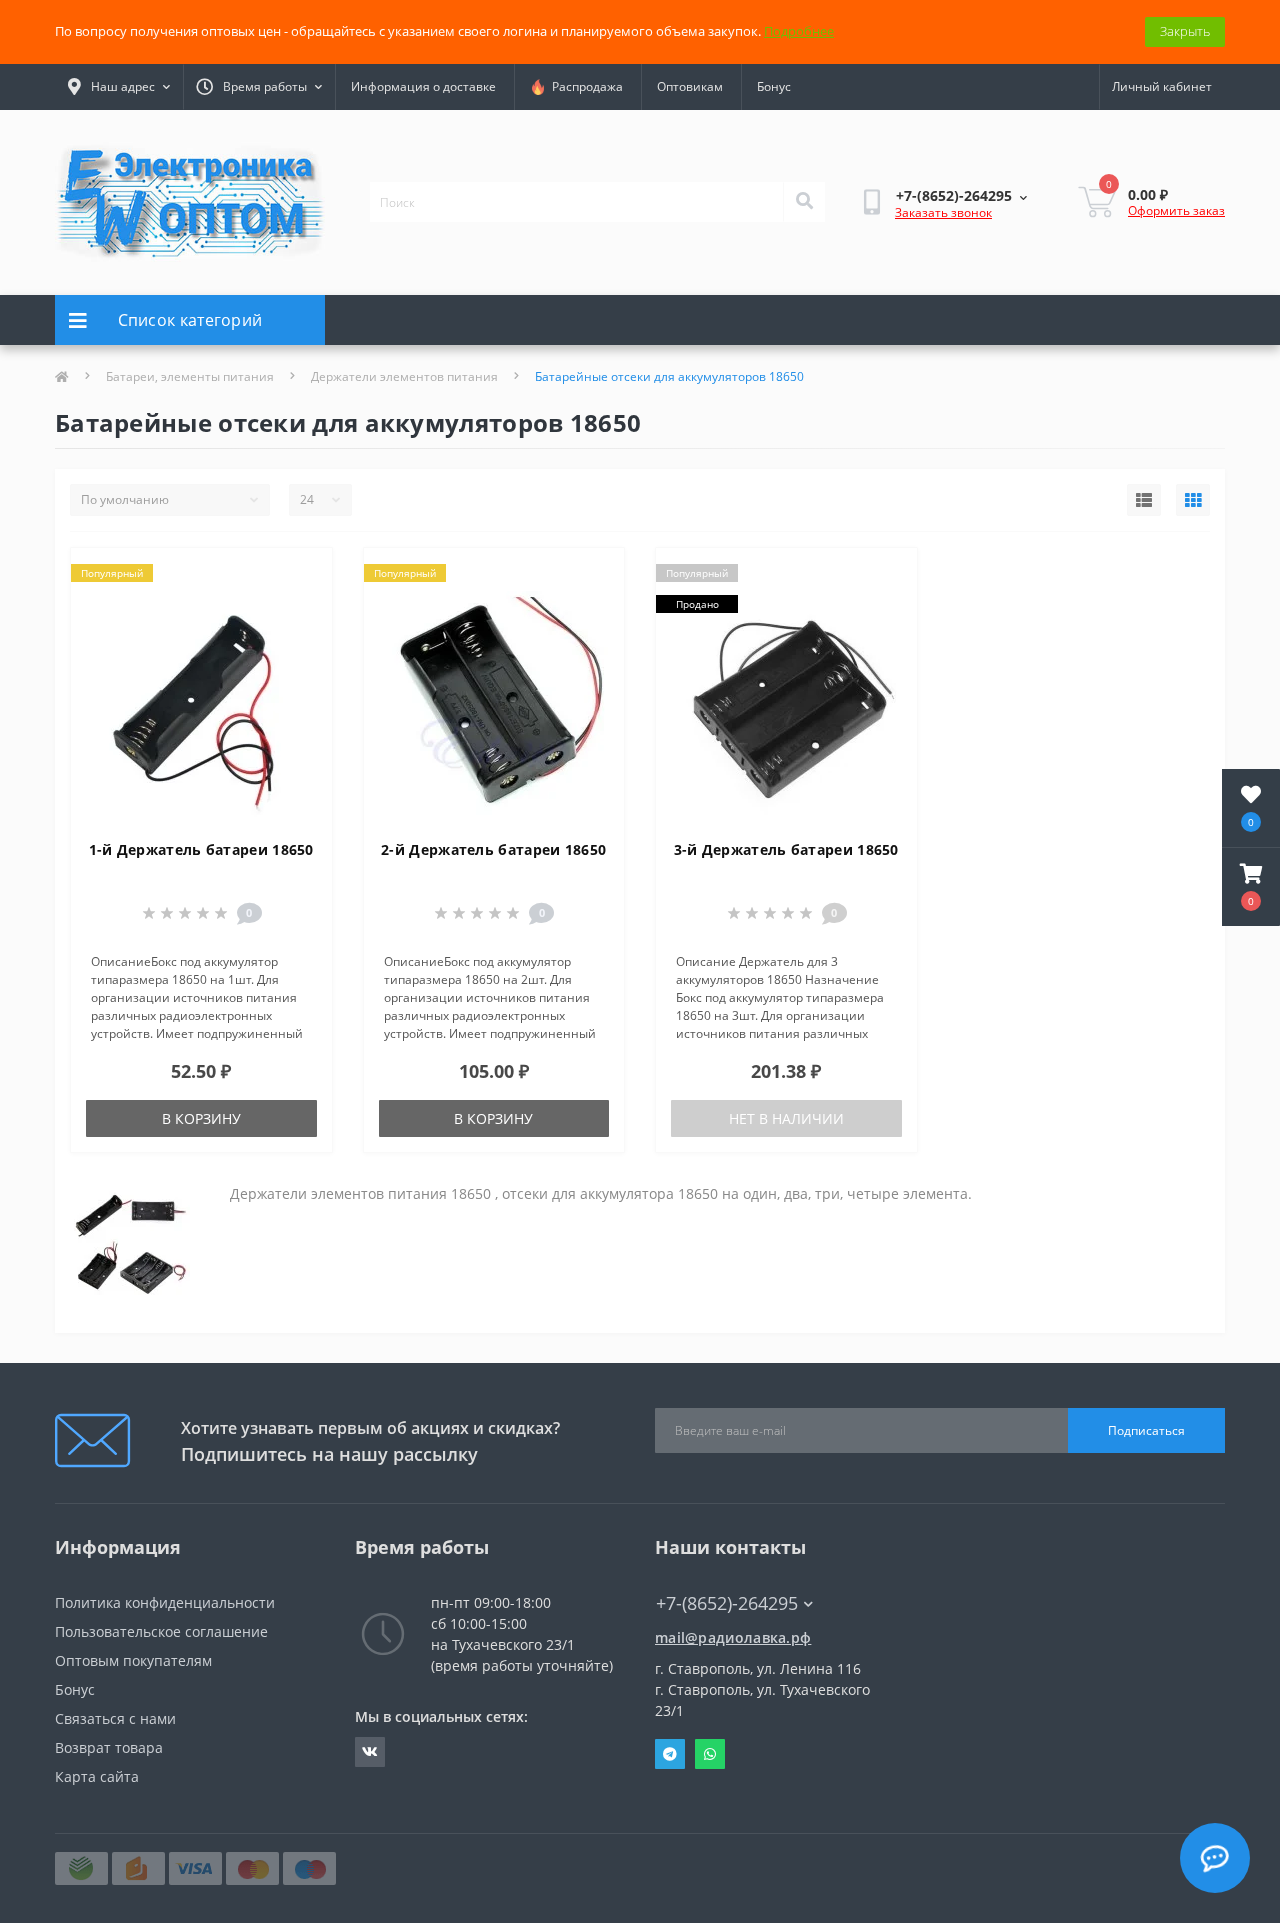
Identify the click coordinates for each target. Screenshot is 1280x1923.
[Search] (804, 202)
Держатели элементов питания (404, 376)
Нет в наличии (786, 1118)
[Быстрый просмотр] (300, 639)
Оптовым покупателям (133, 1660)
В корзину (201, 1118)
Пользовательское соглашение (161, 1631)
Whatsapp (710, 1754)
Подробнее (799, 31)
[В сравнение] (300, 607)
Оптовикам (690, 86)
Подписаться (1146, 1430)
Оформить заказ (1176, 210)
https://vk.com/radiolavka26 (370, 1752)
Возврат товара (109, 1747)
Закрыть (1185, 31)
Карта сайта (97, 1776)
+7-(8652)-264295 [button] (727, 1603)
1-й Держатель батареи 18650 (201, 849)
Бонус (774, 86)
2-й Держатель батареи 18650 (493, 849)
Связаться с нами (115, 1718)
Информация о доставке (423, 86)
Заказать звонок (943, 212)
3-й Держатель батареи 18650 (786, 849)
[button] (1251, 887)
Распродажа (584, 86)
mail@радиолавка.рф (733, 1637)
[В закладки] (300, 575)
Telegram (670, 1754)
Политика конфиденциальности (165, 1602)
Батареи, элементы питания (190, 376)
